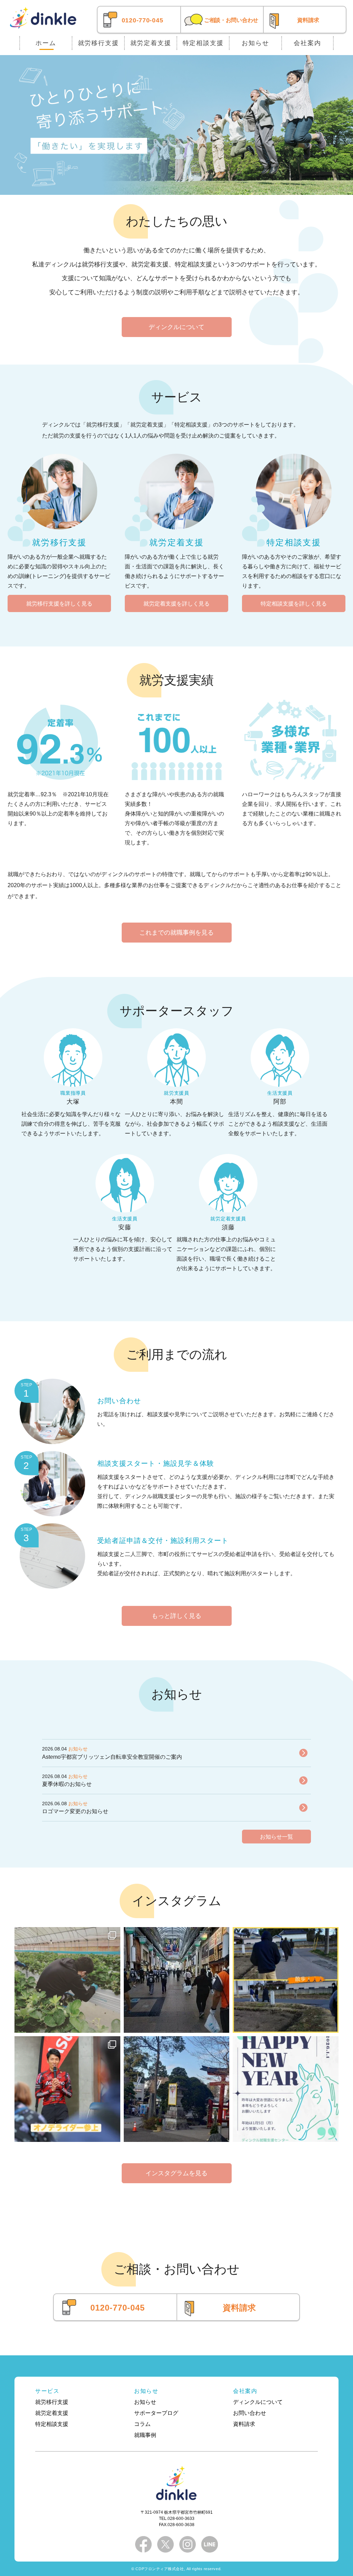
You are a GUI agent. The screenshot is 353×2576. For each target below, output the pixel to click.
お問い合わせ (250, 2413)
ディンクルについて (176, 327)
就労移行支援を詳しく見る (59, 604)
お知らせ (255, 43)
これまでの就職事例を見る (176, 933)
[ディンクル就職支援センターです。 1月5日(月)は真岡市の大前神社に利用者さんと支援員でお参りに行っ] (177, 2089)
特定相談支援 (203, 43)
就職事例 (145, 2435)
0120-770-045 (143, 20)
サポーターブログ (156, 2413)
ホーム (46, 43)
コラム (142, 2424)
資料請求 (308, 20)
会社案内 (307, 43)
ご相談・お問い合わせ (231, 20)
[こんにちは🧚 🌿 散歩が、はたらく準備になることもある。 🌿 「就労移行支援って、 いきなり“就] (286, 1980)
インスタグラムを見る (176, 2173)
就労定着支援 (151, 43)
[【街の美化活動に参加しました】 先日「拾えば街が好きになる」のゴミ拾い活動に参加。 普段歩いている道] (177, 1980)
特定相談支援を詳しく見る (294, 604)
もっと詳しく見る (176, 1616)
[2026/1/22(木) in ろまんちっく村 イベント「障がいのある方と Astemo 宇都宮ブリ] (67, 2089)
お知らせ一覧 (276, 1837)
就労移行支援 (98, 43)
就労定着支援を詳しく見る (176, 604)
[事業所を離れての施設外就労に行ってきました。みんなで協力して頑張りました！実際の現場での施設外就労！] (67, 1980)
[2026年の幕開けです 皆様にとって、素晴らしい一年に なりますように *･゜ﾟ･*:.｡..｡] (286, 2089)
